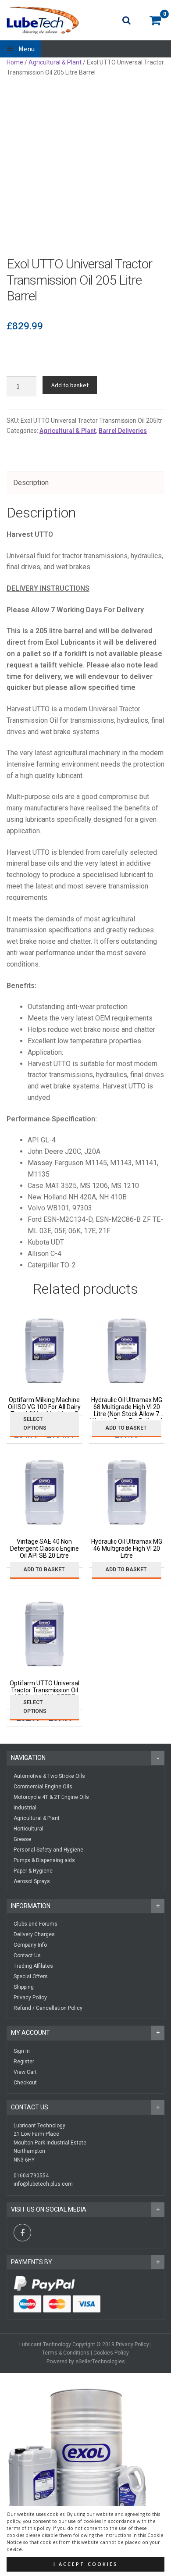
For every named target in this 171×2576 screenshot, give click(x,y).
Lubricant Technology (45, 2344)
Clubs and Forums (36, 1924)
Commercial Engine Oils (43, 1787)
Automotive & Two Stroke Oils (49, 1776)
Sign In (22, 2051)
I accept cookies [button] (86, 2564)
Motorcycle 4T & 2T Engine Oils (51, 1797)
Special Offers (31, 1977)
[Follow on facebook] (22, 2233)
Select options (35, 1423)
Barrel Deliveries (123, 431)
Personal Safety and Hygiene (48, 1850)
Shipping (24, 1987)
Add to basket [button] (126, 1428)
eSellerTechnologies (100, 2362)
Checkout (25, 2083)
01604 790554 (31, 2176)
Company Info (30, 1945)
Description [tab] (31, 483)
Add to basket (70, 385)
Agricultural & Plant (55, 62)
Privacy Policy (30, 1998)
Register (24, 2062)
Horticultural (28, 1829)
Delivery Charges (34, 1934)
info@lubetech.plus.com (43, 2184)
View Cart (25, 2072)
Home (15, 62)
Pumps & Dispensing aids (44, 1860)
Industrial (25, 1808)
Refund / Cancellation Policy (48, 2008)
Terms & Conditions (66, 2353)
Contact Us (27, 1955)
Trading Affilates (33, 1966)
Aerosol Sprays (32, 1881)
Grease (22, 1839)
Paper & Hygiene (33, 1871)
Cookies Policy (111, 2353)
